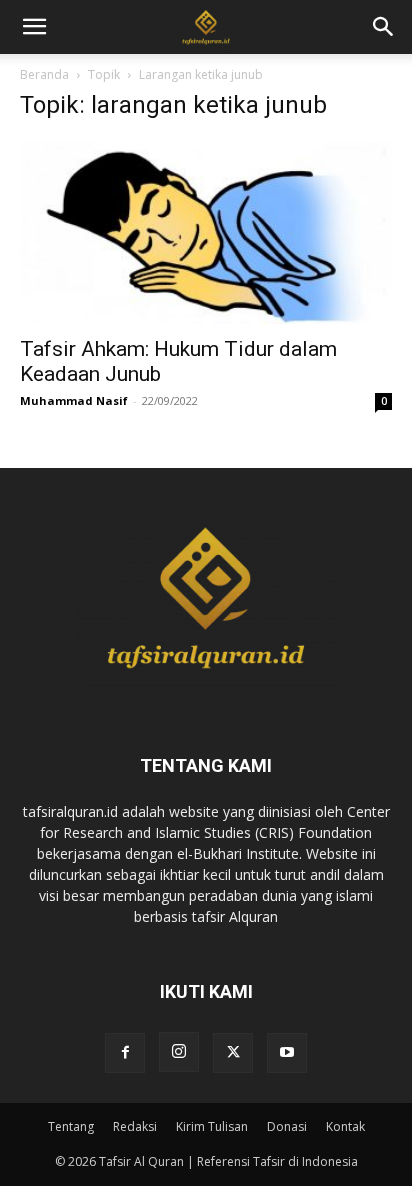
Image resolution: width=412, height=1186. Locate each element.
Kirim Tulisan (212, 1126)
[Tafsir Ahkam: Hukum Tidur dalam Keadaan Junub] (206, 232)
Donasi (287, 1126)
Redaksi (135, 1126)
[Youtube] (287, 1053)
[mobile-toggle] (34, 27)
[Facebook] (125, 1053)
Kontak (345, 1126)
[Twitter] (233, 1053)
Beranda (44, 74)
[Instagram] (179, 1052)
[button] (384, 27)
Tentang (71, 1126)
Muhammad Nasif (74, 400)
